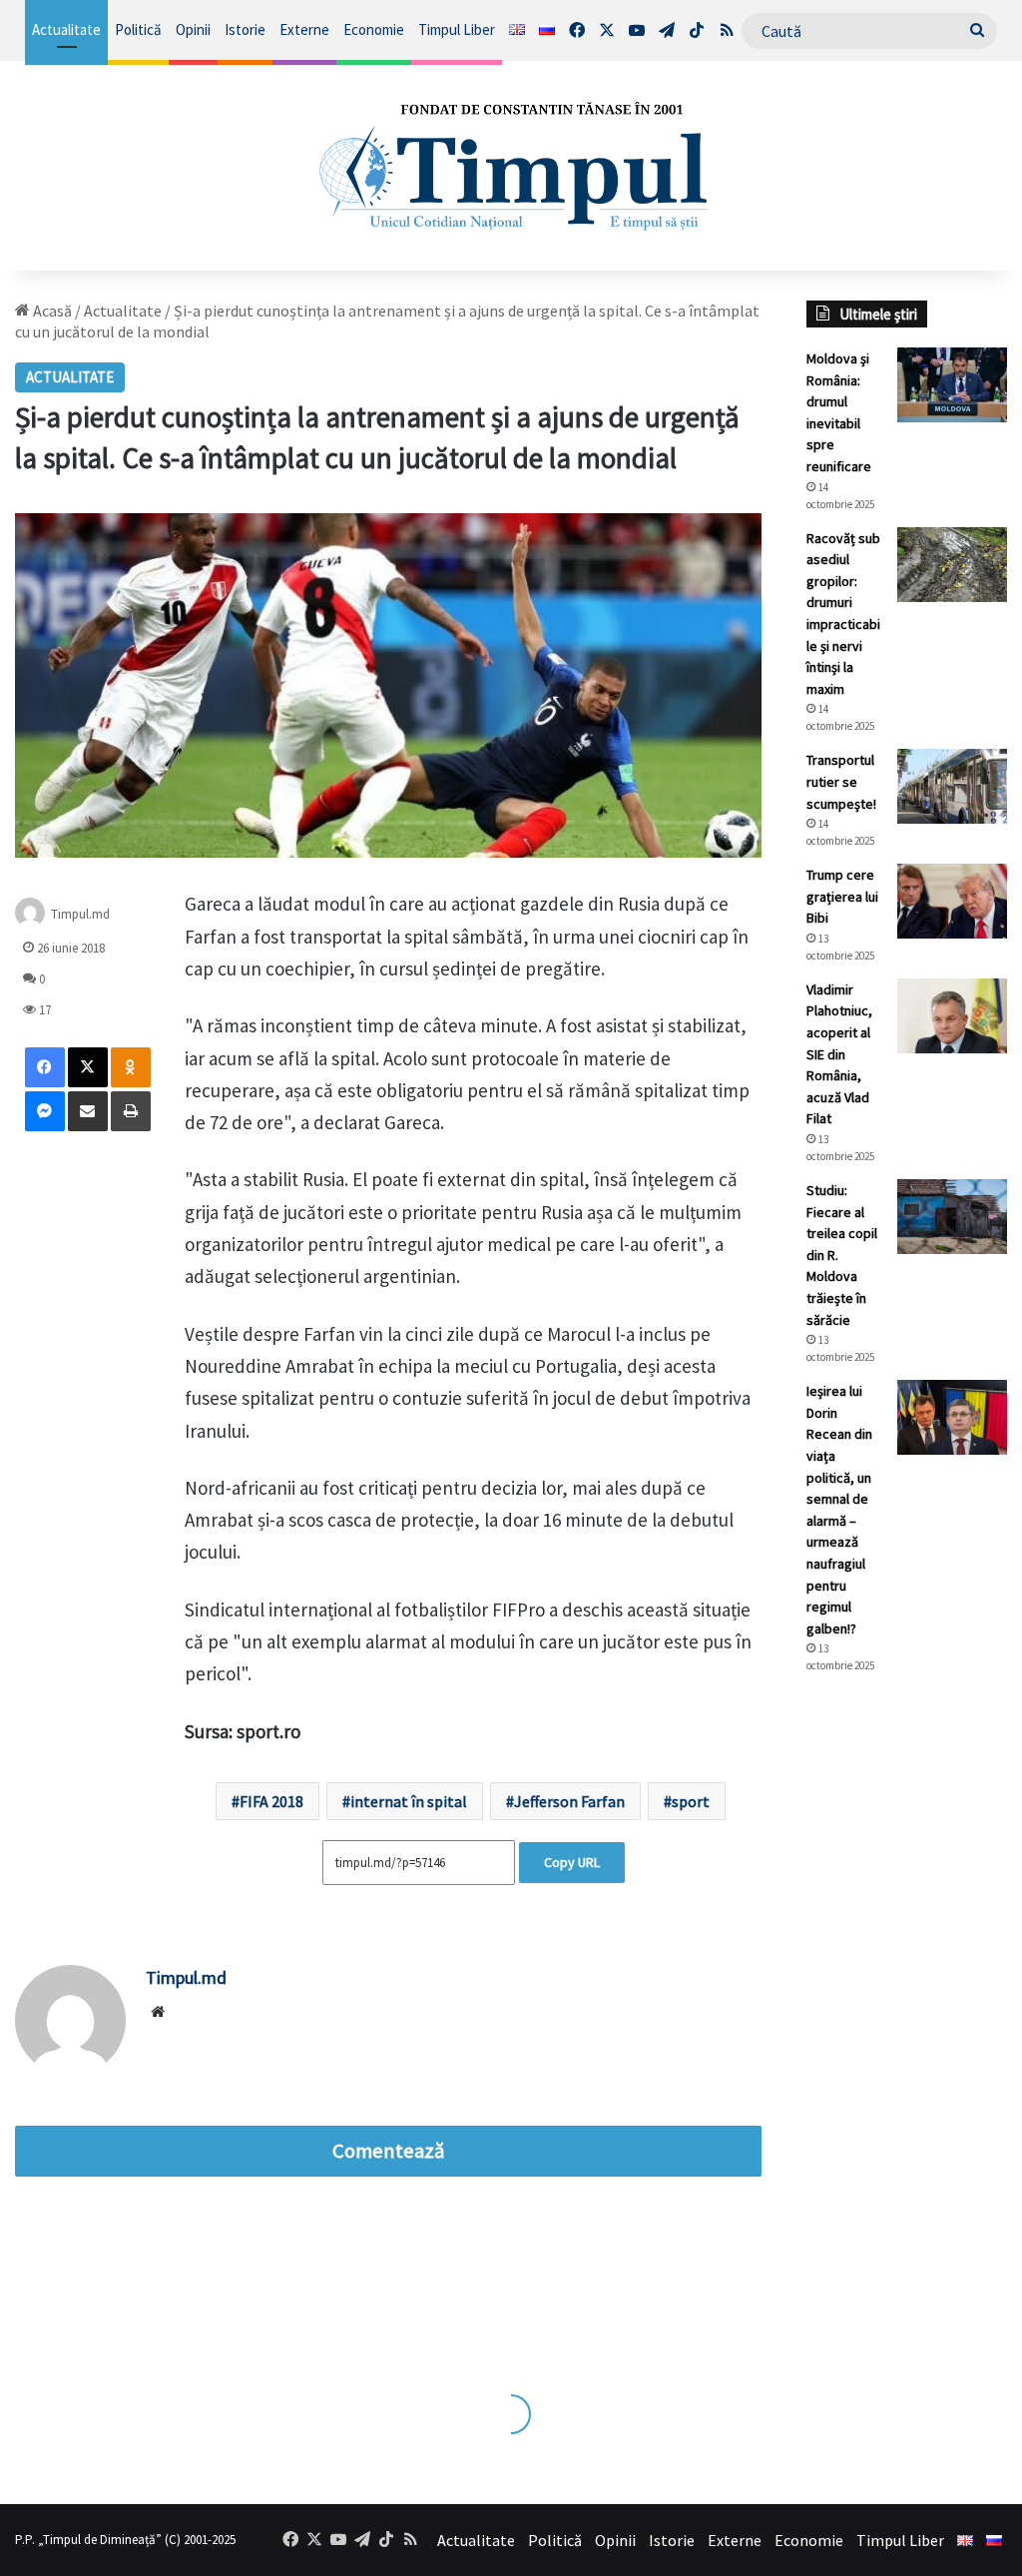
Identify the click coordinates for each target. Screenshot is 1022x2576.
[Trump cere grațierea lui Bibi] (952, 901)
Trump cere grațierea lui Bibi (842, 896)
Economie (374, 29)
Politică (138, 29)
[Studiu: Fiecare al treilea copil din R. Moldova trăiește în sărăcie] (952, 1217)
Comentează (388, 2151)
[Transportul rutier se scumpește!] (952, 786)
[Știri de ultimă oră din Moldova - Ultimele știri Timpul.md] (511, 166)
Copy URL (572, 1862)
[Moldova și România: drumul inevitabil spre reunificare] (952, 385)
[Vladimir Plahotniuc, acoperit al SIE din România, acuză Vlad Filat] (952, 1016)
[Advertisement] (907, 2024)
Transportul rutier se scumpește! (841, 781)
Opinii (193, 29)
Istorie (245, 29)
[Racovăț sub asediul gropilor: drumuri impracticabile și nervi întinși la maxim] (952, 565)
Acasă (51, 311)
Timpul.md (80, 914)
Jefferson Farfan (569, 1801)
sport (691, 1801)
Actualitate (66, 29)
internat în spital (409, 1801)
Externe (304, 29)
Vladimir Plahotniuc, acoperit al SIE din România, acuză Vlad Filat (839, 1054)
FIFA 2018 (271, 1801)
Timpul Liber (457, 29)
